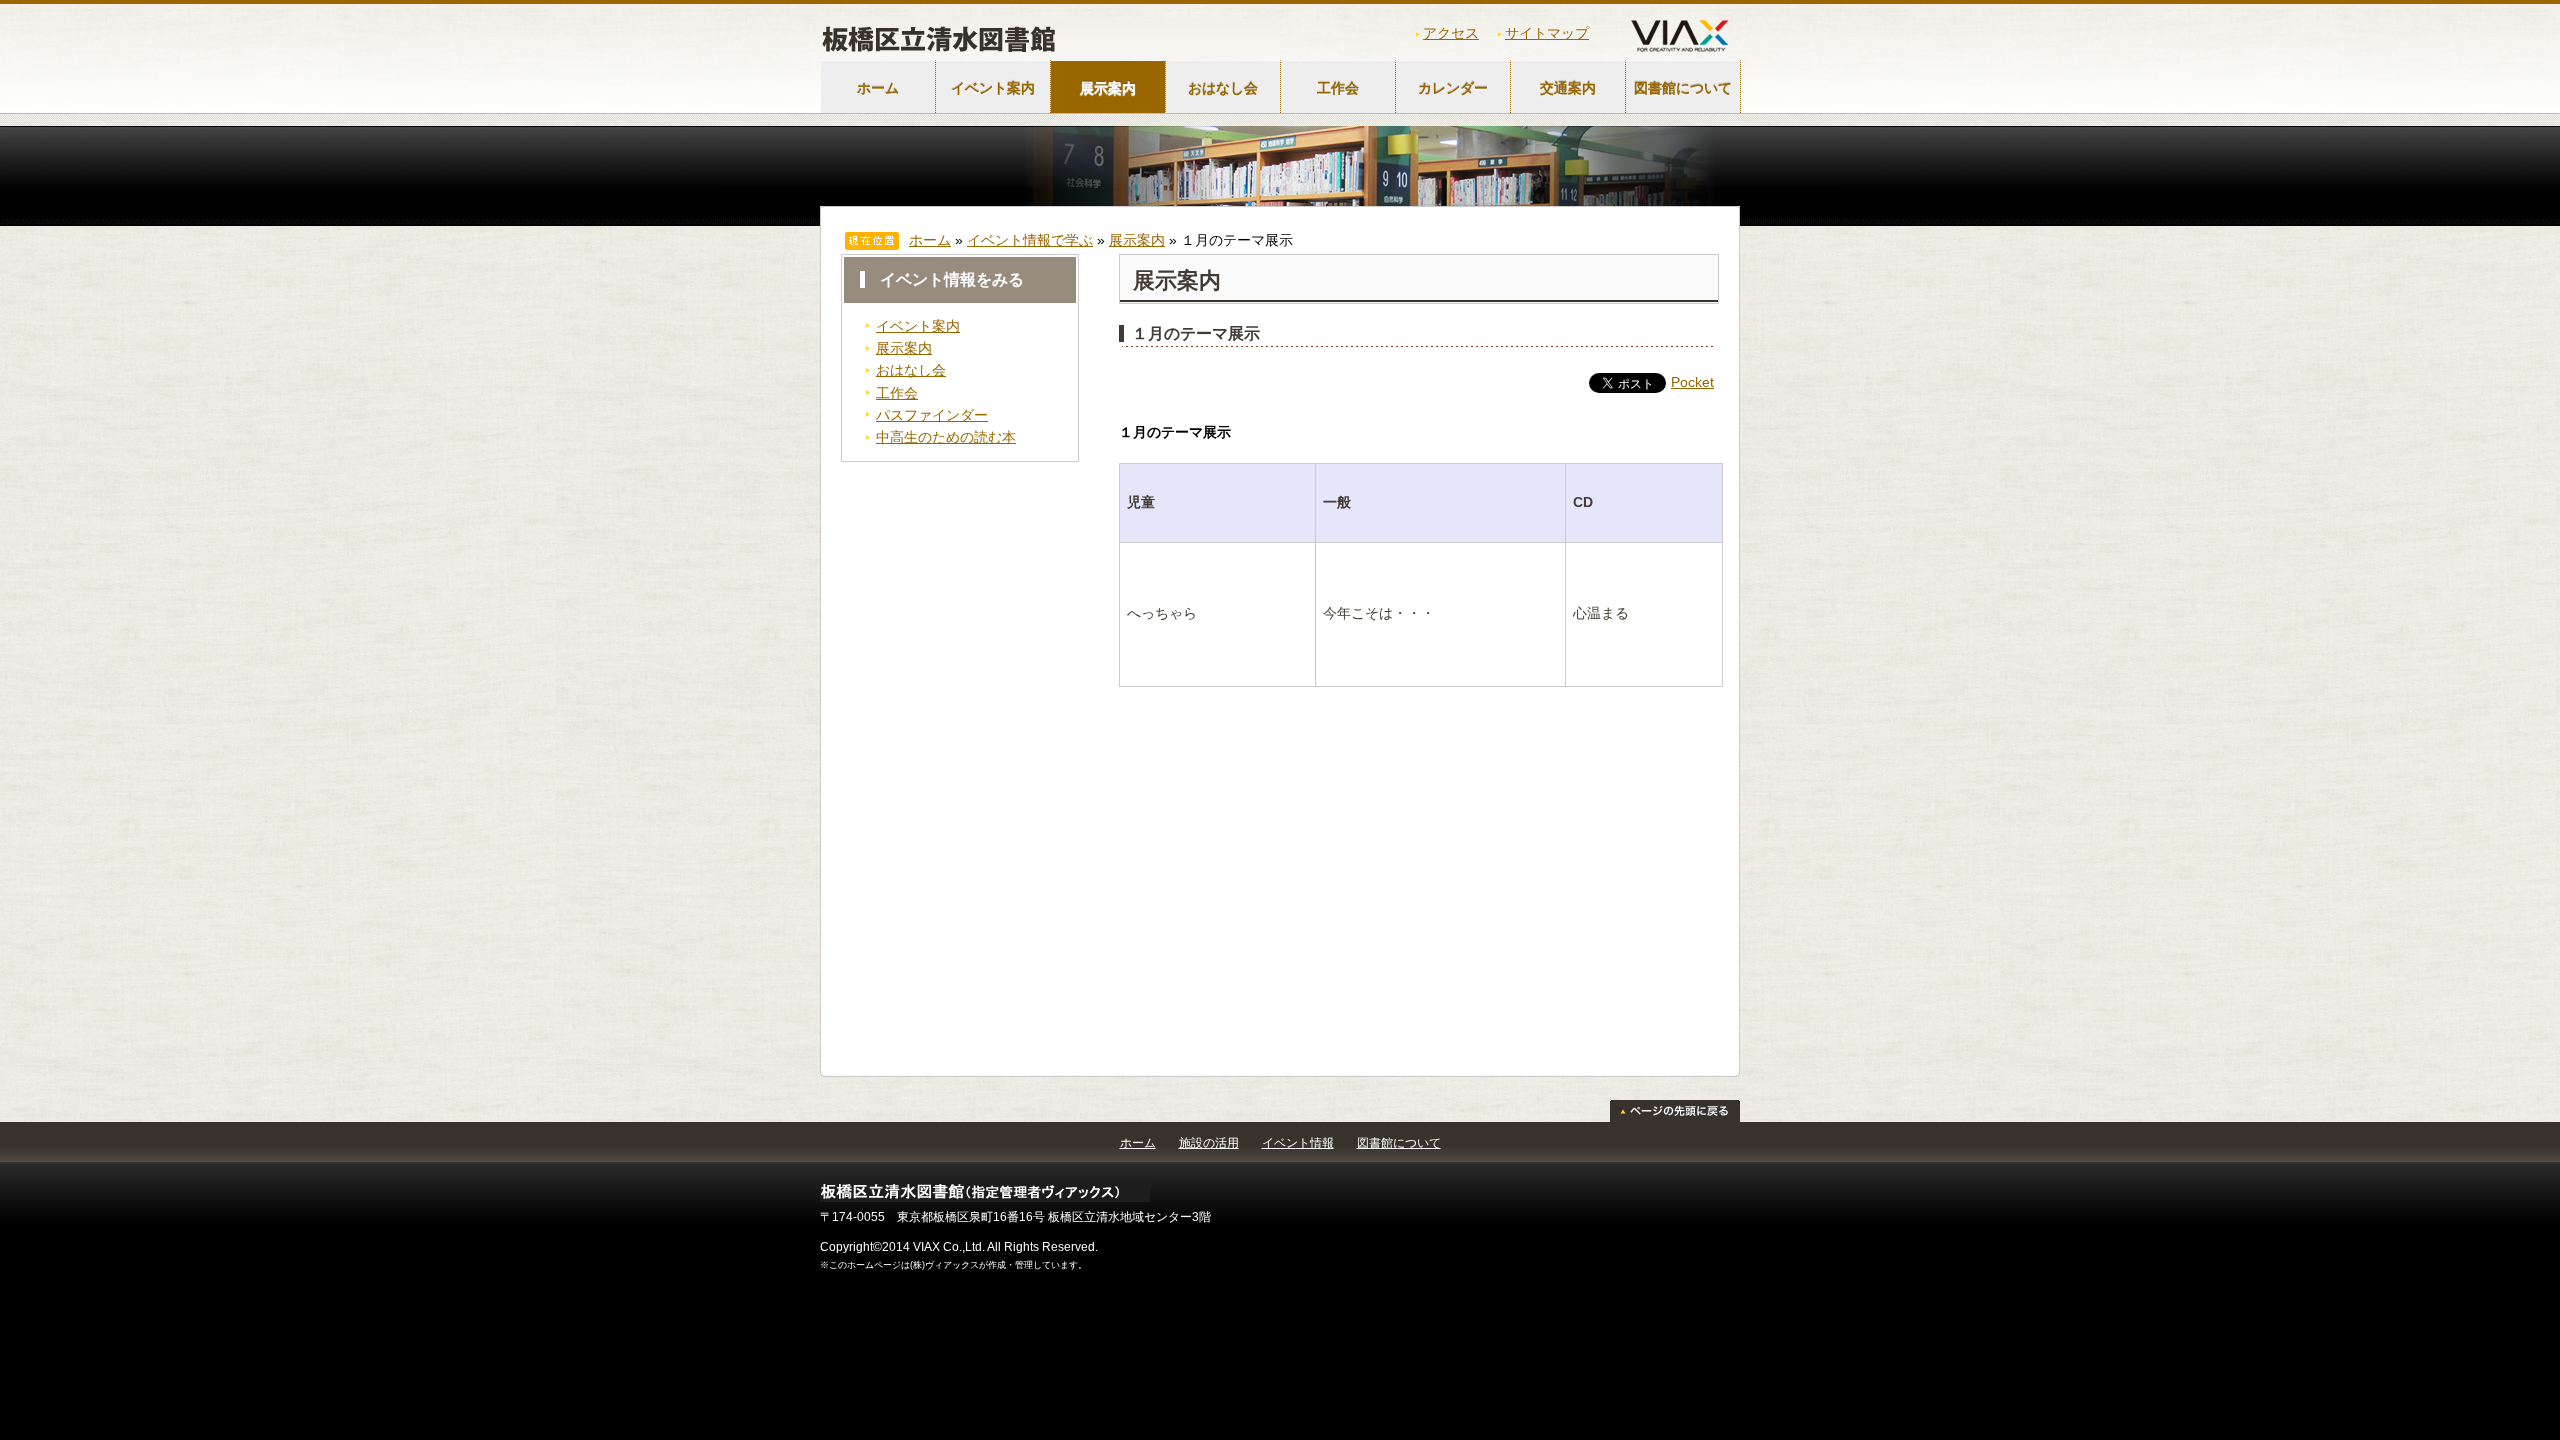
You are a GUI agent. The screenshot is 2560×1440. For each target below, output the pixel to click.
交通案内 (1568, 88)
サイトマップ (1547, 33)
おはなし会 (1223, 88)
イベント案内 (993, 88)
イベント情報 (1298, 1143)
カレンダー (1453, 88)
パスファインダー (932, 415)
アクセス (1451, 33)
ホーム (878, 88)
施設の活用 (1209, 1143)
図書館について (1683, 88)
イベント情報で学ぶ (1030, 240)
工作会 (1338, 88)
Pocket (1692, 382)
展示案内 (1108, 88)
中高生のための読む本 (946, 437)
